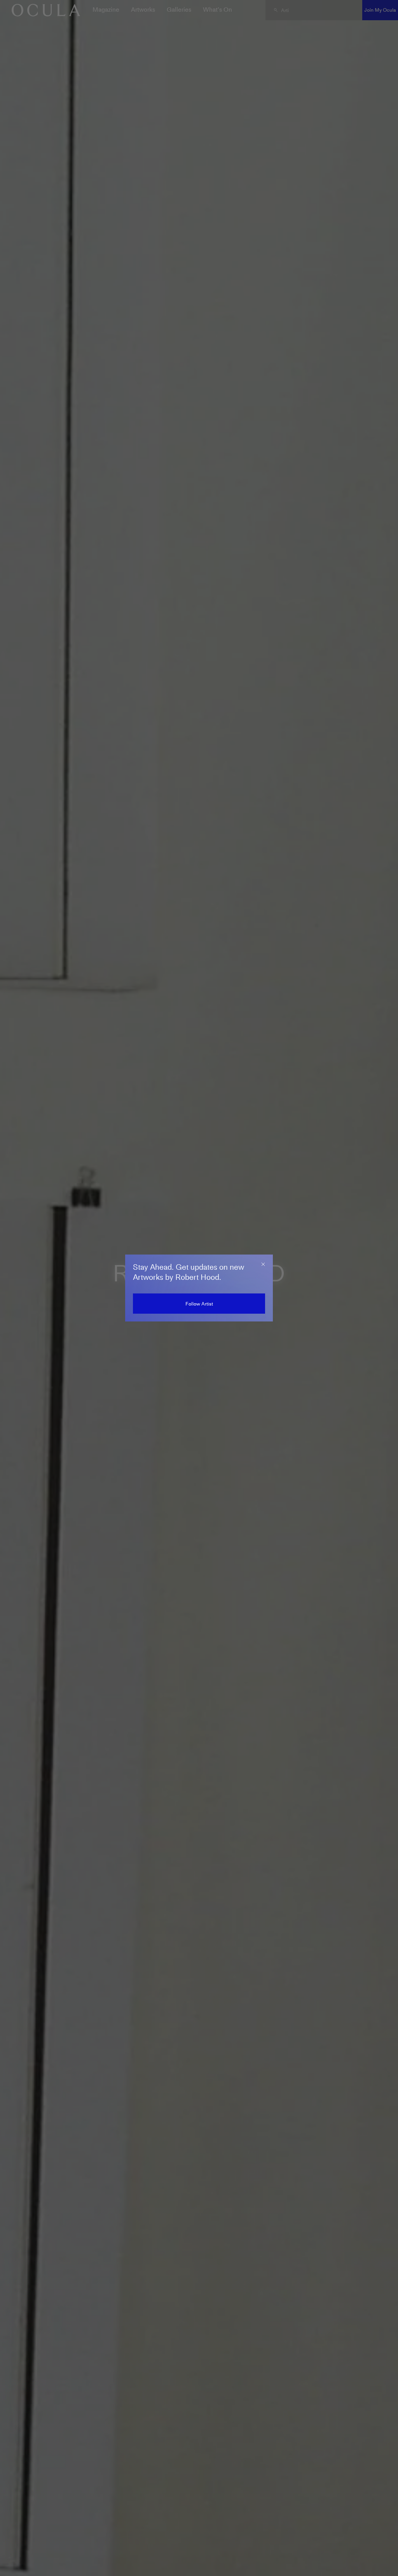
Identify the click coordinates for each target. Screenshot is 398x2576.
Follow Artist (199, 1304)
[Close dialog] (263, 1264)
